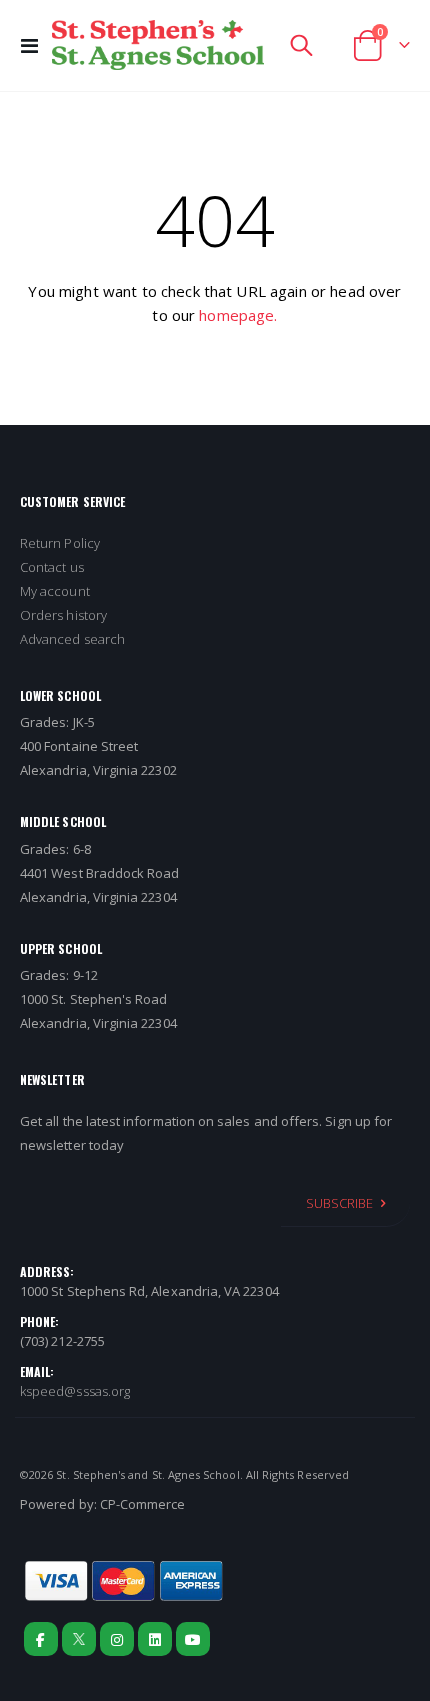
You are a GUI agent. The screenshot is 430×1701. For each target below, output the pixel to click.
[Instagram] (117, 1639)
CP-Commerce (143, 1504)
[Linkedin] (155, 1639)
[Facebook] (41, 1639)
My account (55, 591)
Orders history (63, 615)
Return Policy (60, 543)
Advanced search (72, 639)
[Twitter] (79, 1639)
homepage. (238, 315)
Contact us (52, 567)
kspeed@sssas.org (75, 1391)
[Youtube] (193, 1639)
